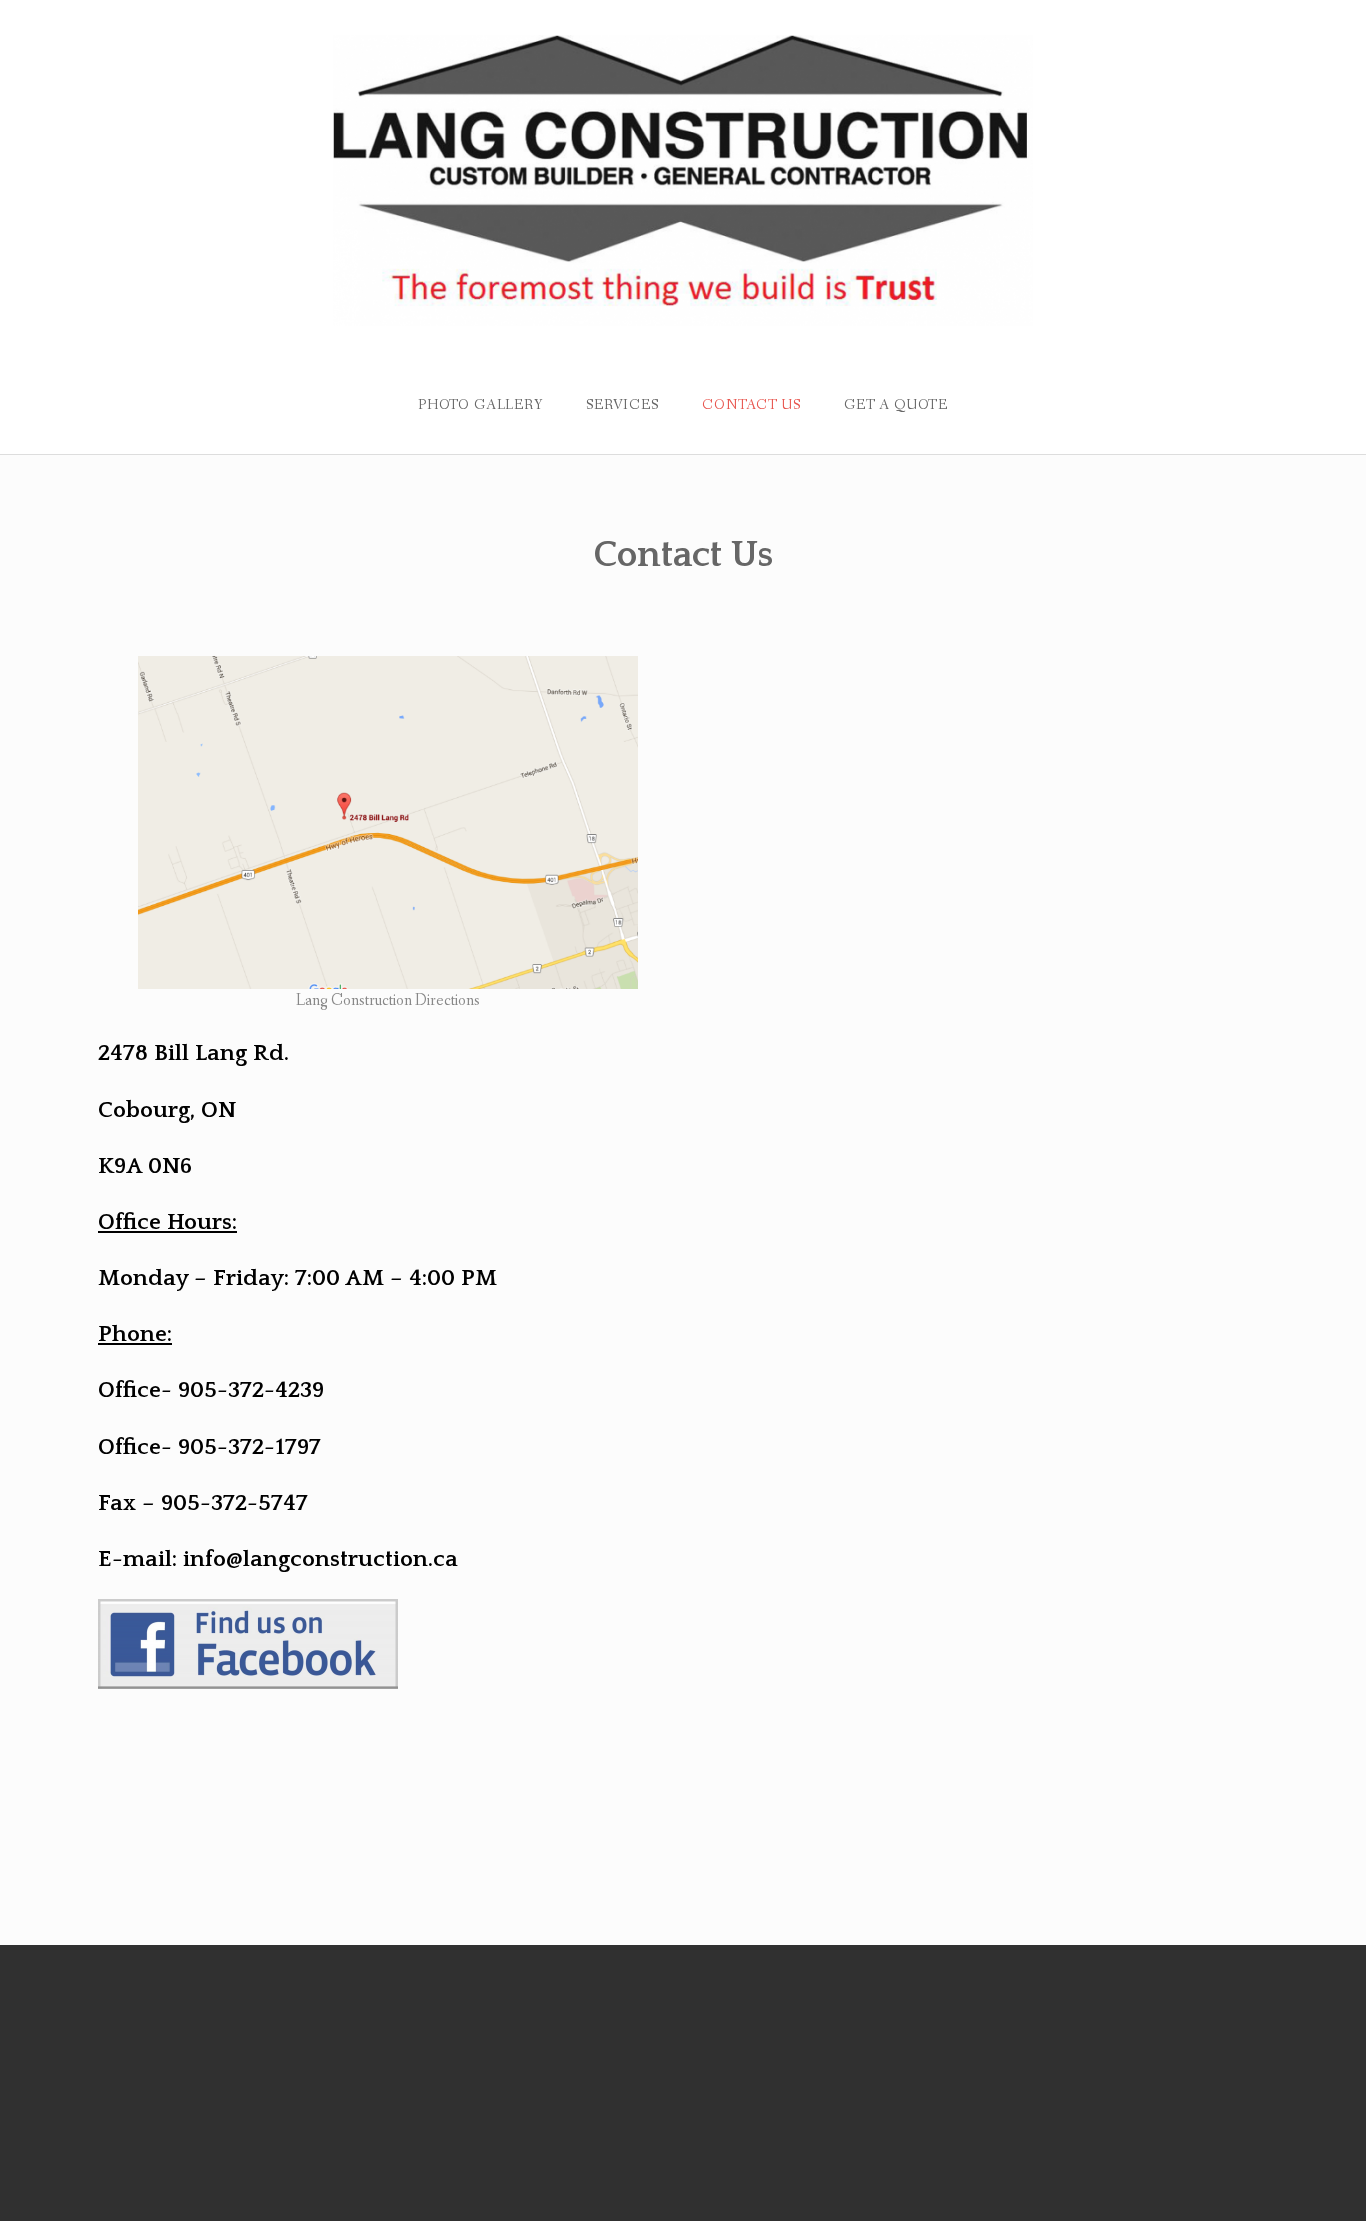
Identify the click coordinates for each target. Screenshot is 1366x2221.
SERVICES (622, 405)
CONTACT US (751, 405)
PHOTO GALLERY (480, 405)
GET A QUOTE (896, 405)
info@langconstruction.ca (320, 1559)
